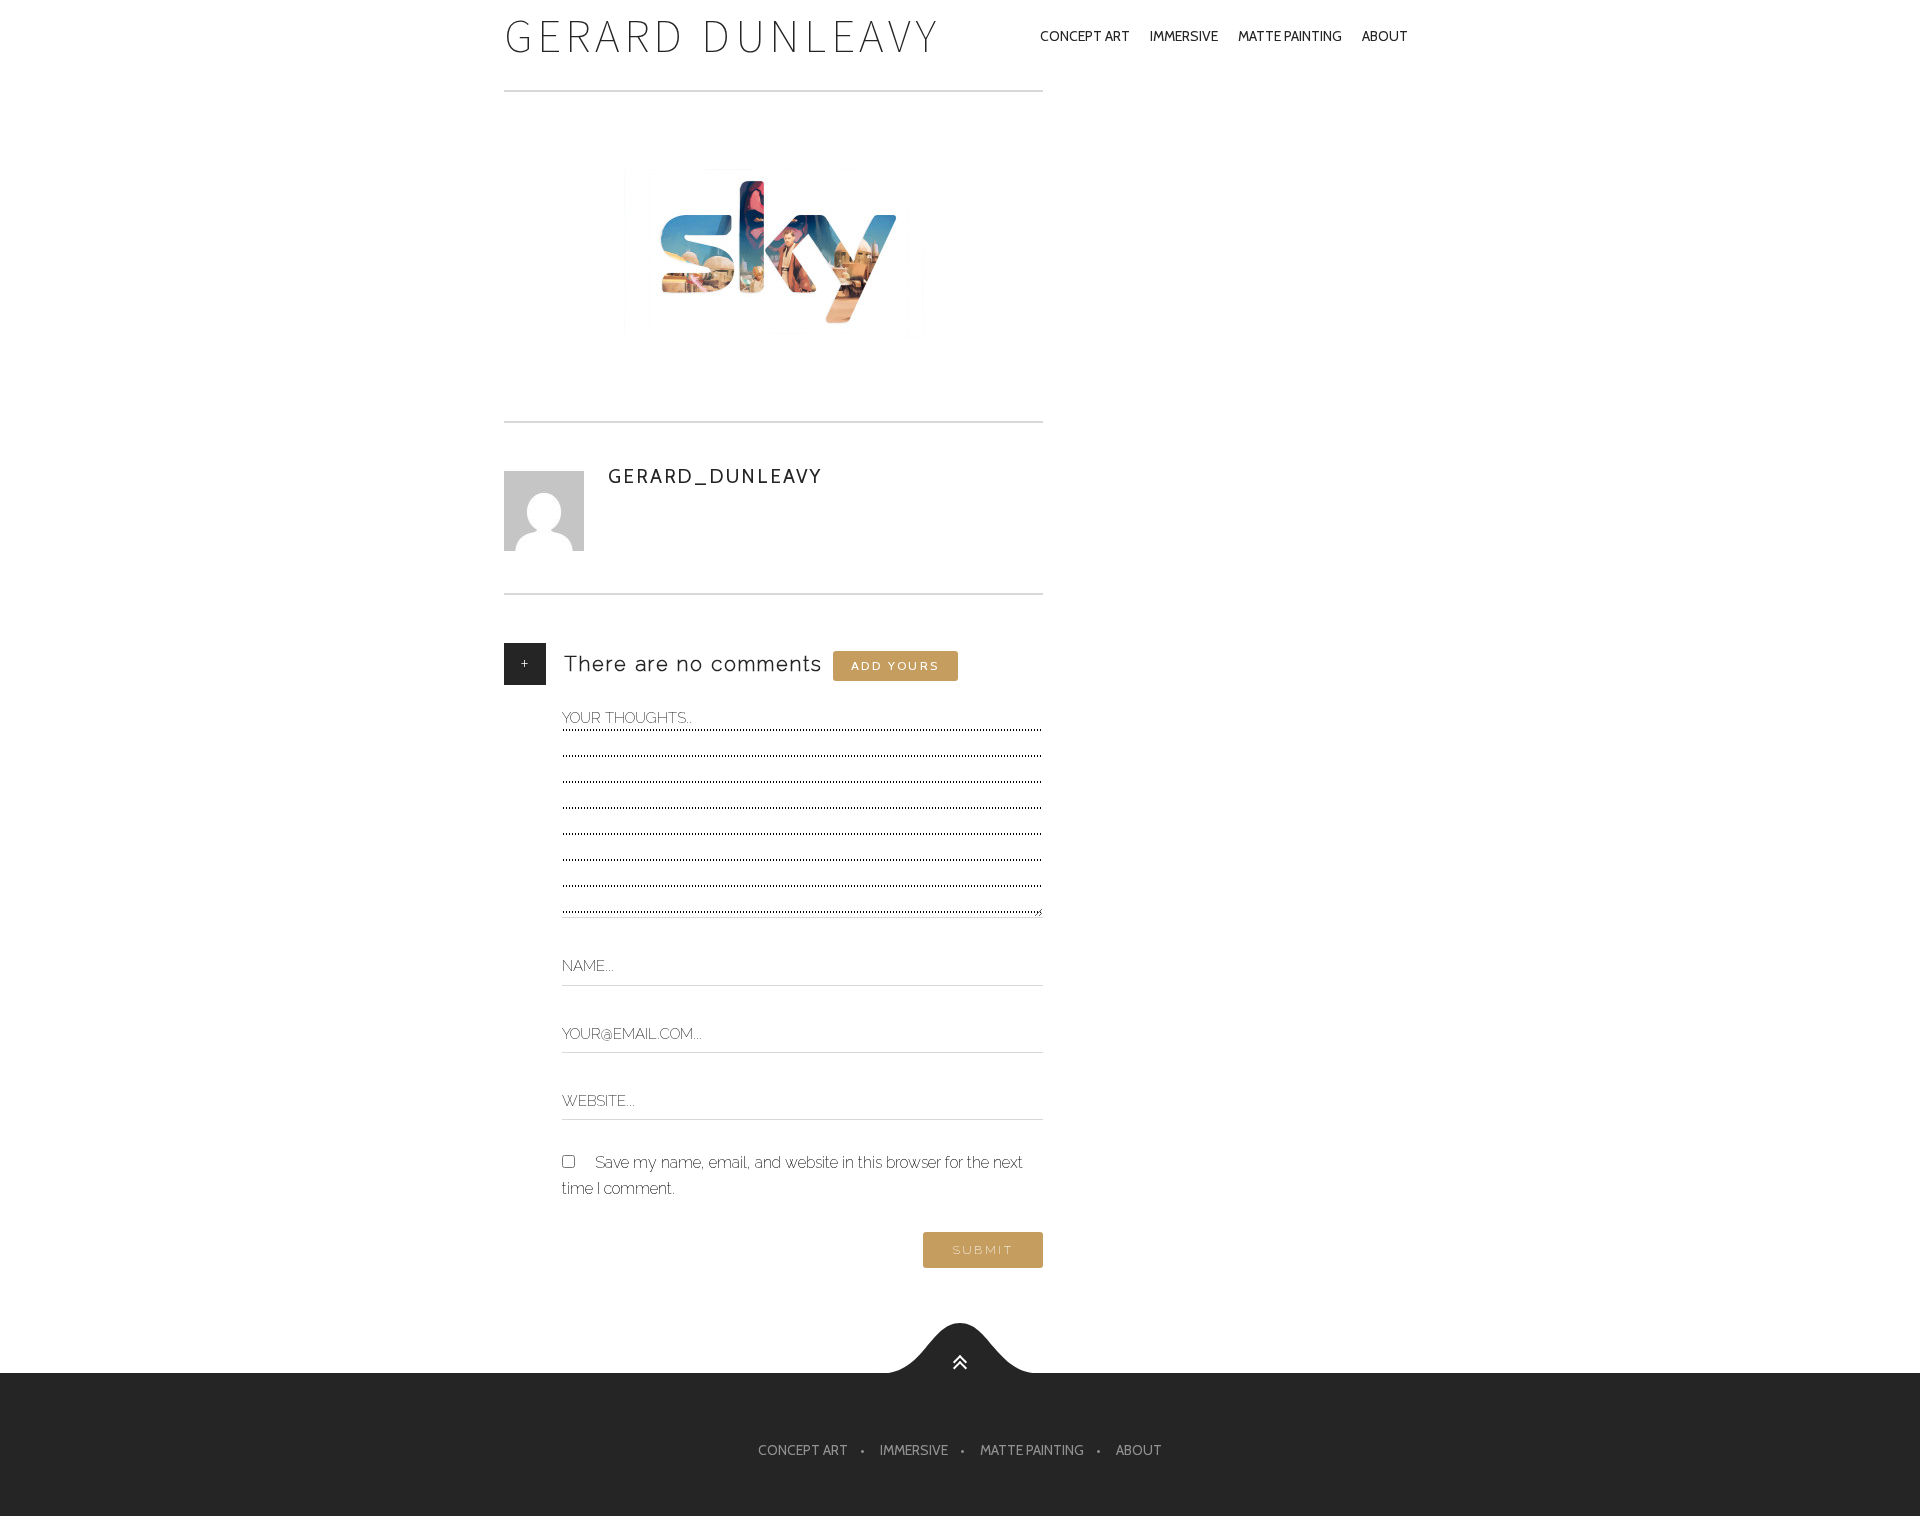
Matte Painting (1290, 36)
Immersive (1184, 36)
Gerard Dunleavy (722, 35)
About (1385, 36)
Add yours (895, 665)
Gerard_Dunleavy (715, 476)
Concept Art (1085, 36)
